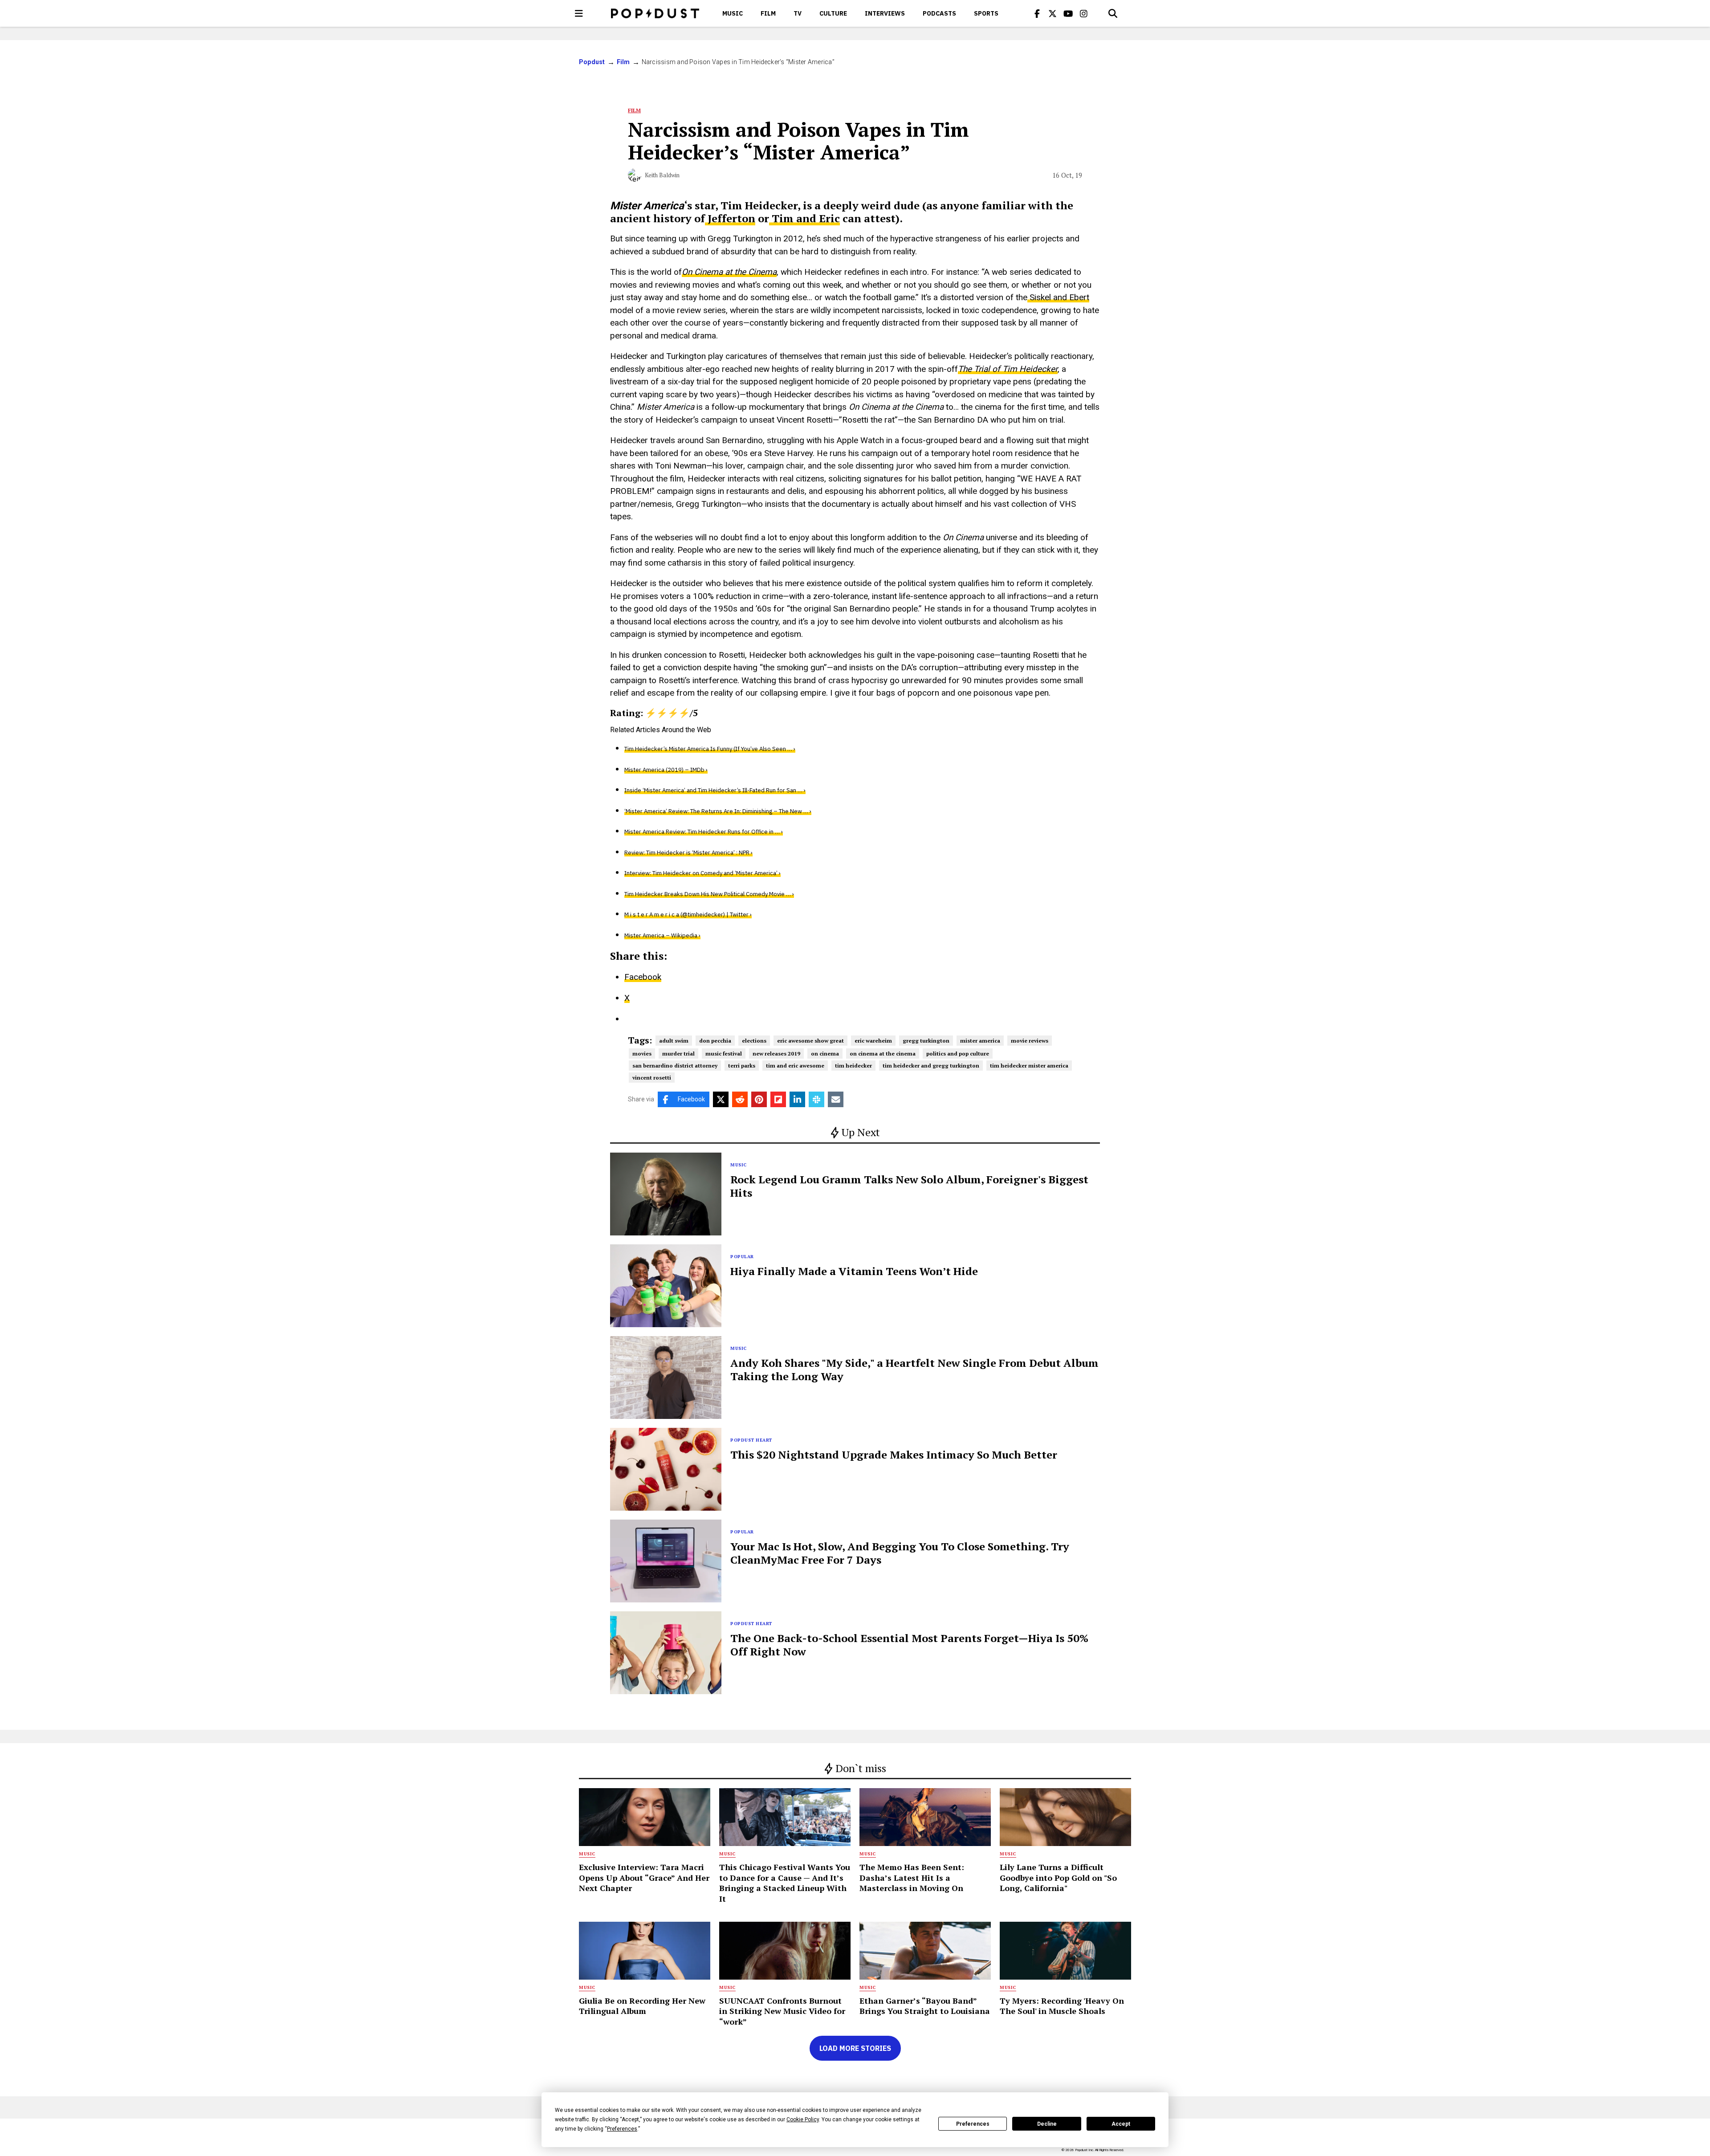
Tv (798, 13)
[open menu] (579, 13)
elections (754, 1041)
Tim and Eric (804, 218)
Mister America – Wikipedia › (662, 935)
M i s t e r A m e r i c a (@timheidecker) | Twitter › (688, 915)
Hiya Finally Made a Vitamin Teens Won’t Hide (854, 1271)
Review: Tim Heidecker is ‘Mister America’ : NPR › (688, 853)
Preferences (973, 2124)
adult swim (674, 1041)
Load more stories (855, 2048)
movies (642, 1054)
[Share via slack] (816, 1099)
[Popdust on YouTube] (1068, 13)
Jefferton (730, 218)
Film (768, 13)
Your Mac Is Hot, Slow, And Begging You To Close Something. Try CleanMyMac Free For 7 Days (900, 1553)
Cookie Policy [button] (803, 2119)
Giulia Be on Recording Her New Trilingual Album (642, 2006)
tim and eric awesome (795, 1066)
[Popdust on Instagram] (1084, 13)
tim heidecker (853, 1066)
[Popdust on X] (1053, 13)
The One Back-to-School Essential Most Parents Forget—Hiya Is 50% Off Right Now (909, 1645)
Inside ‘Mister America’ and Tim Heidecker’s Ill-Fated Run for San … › (715, 790)
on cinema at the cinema (883, 1054)
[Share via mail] (836, 1099)
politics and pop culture (958, 1054)
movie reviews (1030, 1041)
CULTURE (833, 13)
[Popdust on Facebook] (1037, 13)
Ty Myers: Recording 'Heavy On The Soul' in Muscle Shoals (1062, 2006)
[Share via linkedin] (797, 1099)
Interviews (885, 13)
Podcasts (939, 13)
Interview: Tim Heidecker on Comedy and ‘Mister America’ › (702, 873)
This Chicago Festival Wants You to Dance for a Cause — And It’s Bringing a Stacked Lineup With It (785, 1883)
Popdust (592, 62)
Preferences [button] (622, 2129)
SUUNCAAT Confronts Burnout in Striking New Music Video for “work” (782, 2011)
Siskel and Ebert (1058, 297)
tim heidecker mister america (1029, 1066)
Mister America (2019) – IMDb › (666, 770)
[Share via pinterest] (759, 1099)
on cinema (825, 1054)
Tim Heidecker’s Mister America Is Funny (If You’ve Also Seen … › (710, 749)
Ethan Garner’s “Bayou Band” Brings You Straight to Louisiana (925, 2006)
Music (733, 13)
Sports (986, 13)
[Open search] (1113, 13)
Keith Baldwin (662, 175)
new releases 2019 (776, 1054)
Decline (1047, 2124)
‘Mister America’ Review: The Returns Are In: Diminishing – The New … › (718, 811)
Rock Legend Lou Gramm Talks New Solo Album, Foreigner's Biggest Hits (909, 1186)
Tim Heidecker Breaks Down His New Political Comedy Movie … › (709, 894)
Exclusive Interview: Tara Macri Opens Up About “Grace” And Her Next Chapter (644, 1877)
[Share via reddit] (740, 1099)
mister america (980, 1041)
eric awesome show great (810, 1041)
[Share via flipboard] (778, 1099)
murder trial (678, 1054)
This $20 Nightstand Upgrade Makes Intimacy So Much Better (894, 1455)
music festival (724, 1054)
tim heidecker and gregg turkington (931, 1066)
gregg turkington (926, 1041)
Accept (1121, 2124)
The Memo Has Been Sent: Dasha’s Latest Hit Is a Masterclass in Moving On (912, 1877)
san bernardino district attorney (675, 1066)
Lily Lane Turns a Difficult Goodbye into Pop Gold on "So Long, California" (1058, 1877)
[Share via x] (721, 1099)
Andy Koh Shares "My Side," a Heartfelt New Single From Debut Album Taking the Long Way (914, 1369)
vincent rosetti (652, 1078)
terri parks (742, 1066)
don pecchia (715, 1041)
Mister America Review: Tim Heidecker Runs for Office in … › (704, 832)
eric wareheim (873, 1041)
